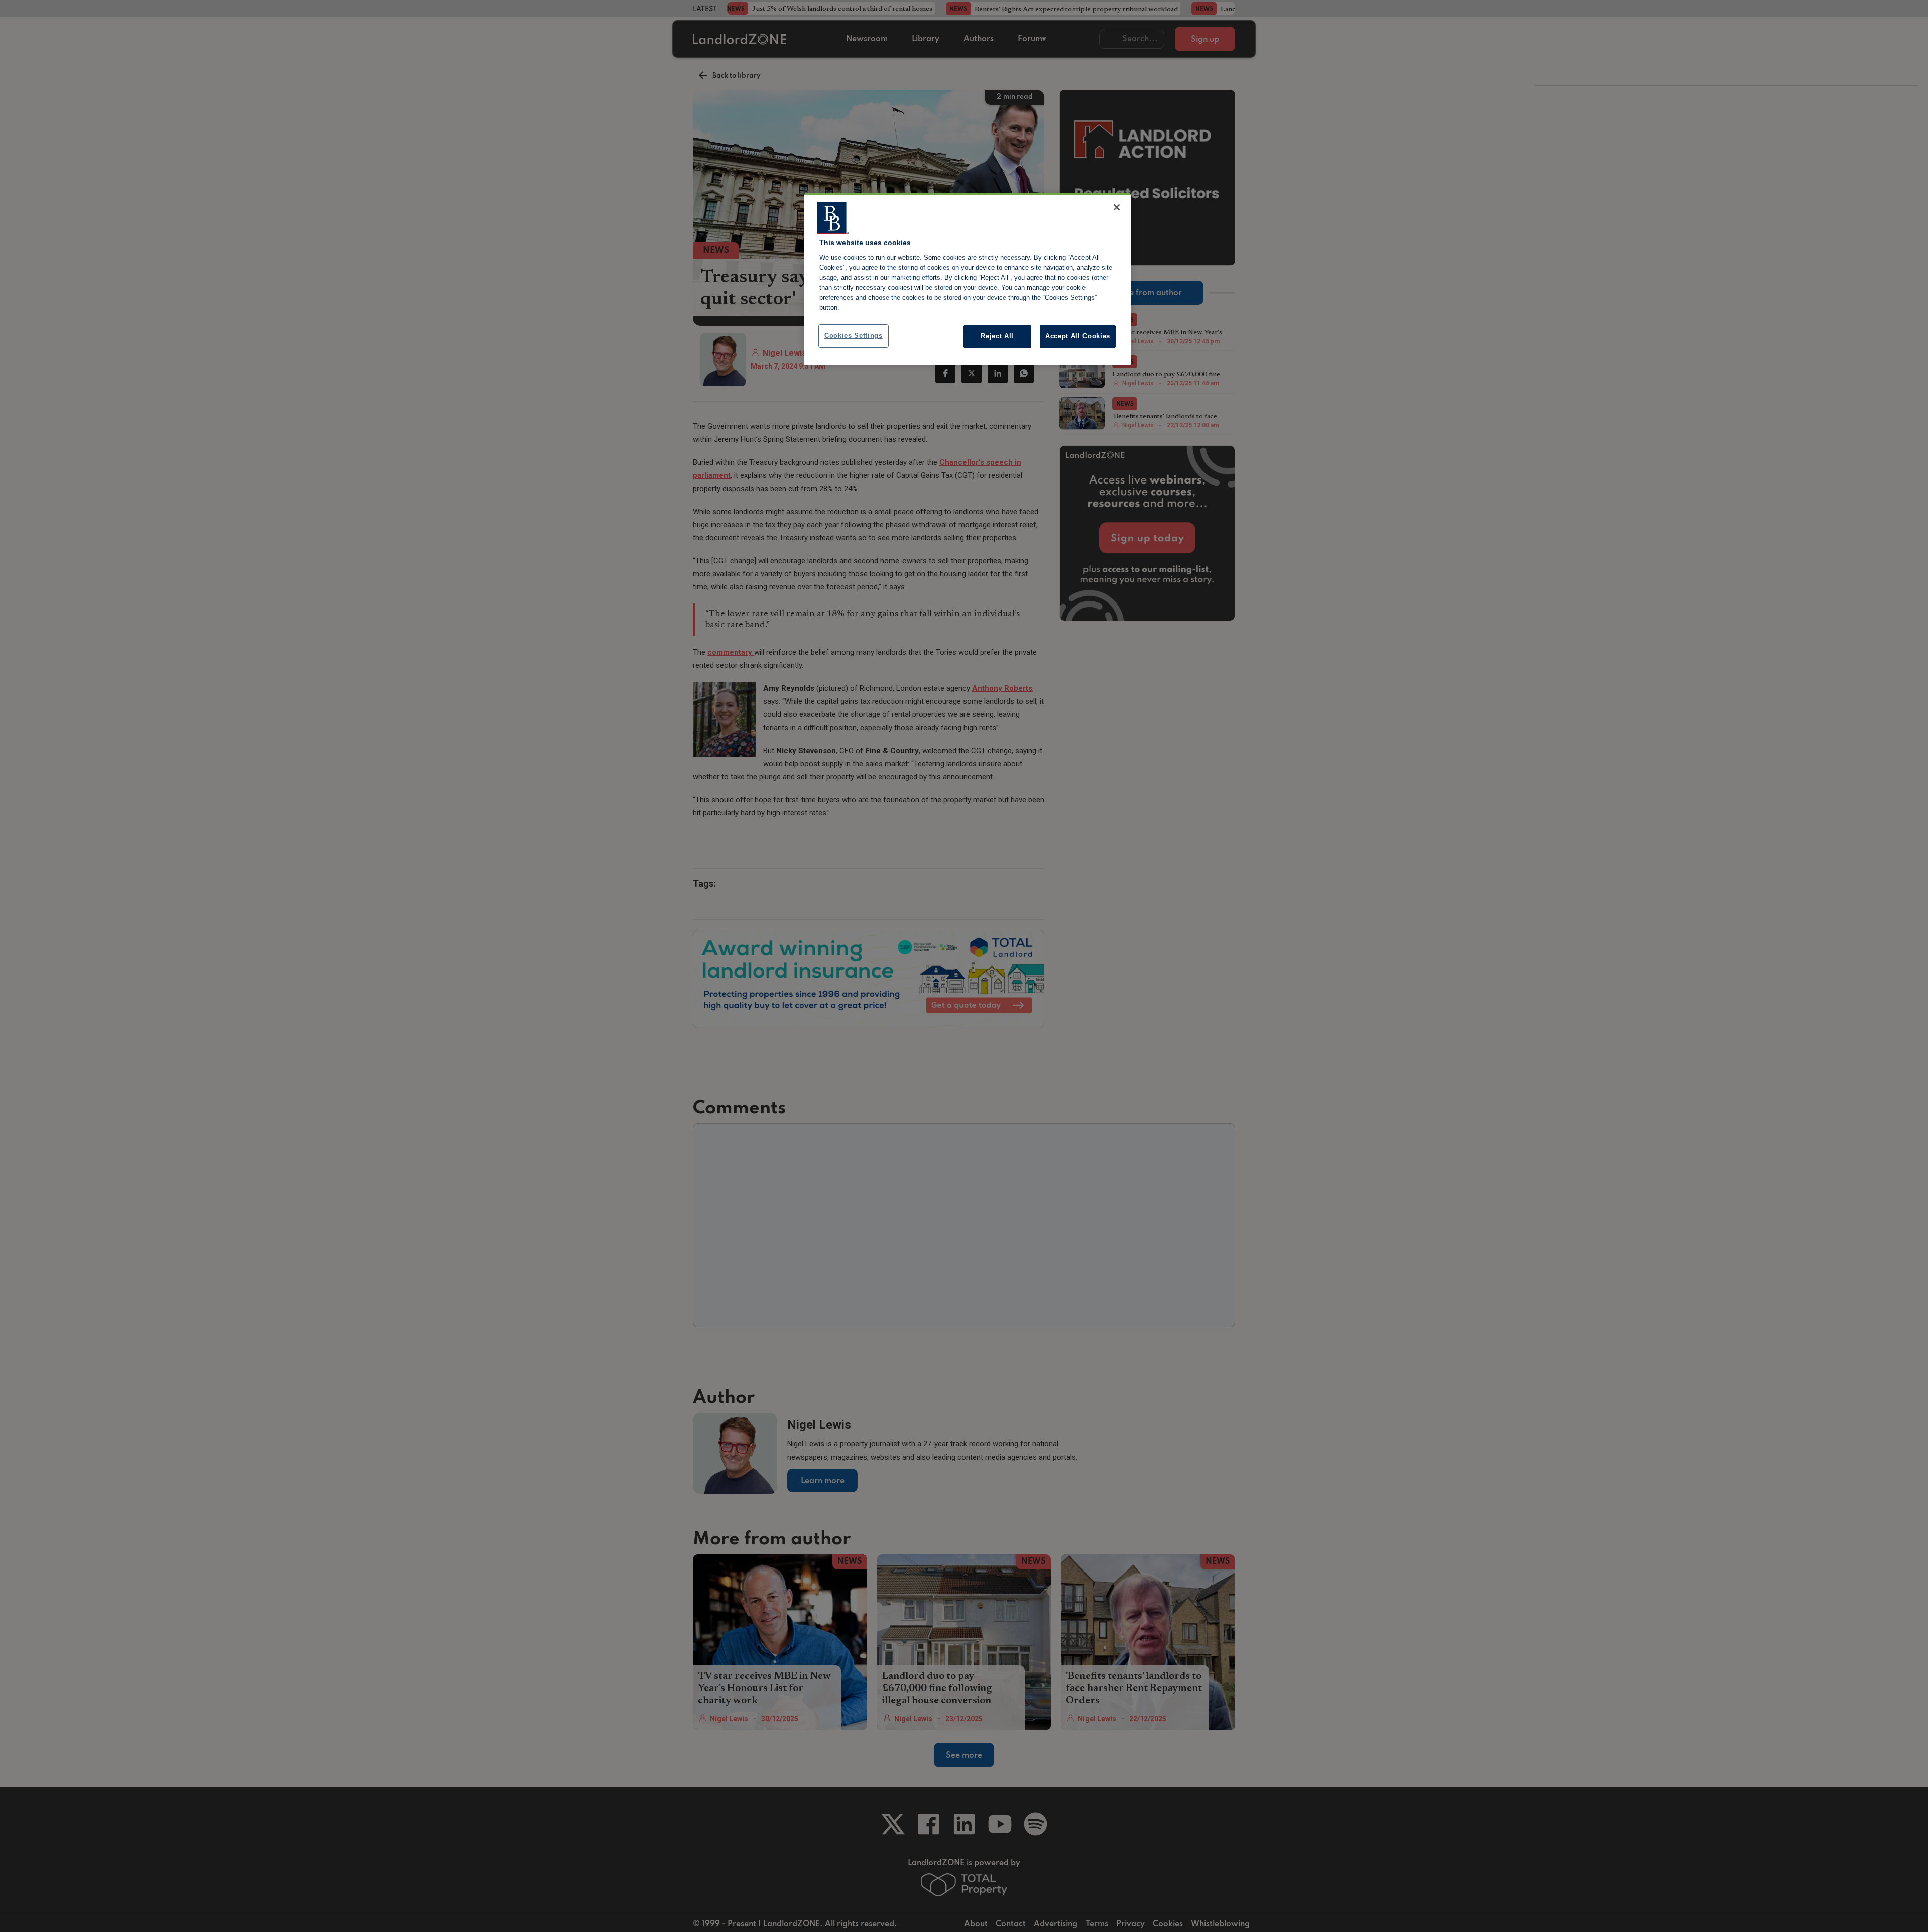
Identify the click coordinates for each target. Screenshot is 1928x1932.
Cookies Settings (854, 336)
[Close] (1117, 207)
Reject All (997, 336)
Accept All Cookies (1078, 336)
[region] (968, 279)
